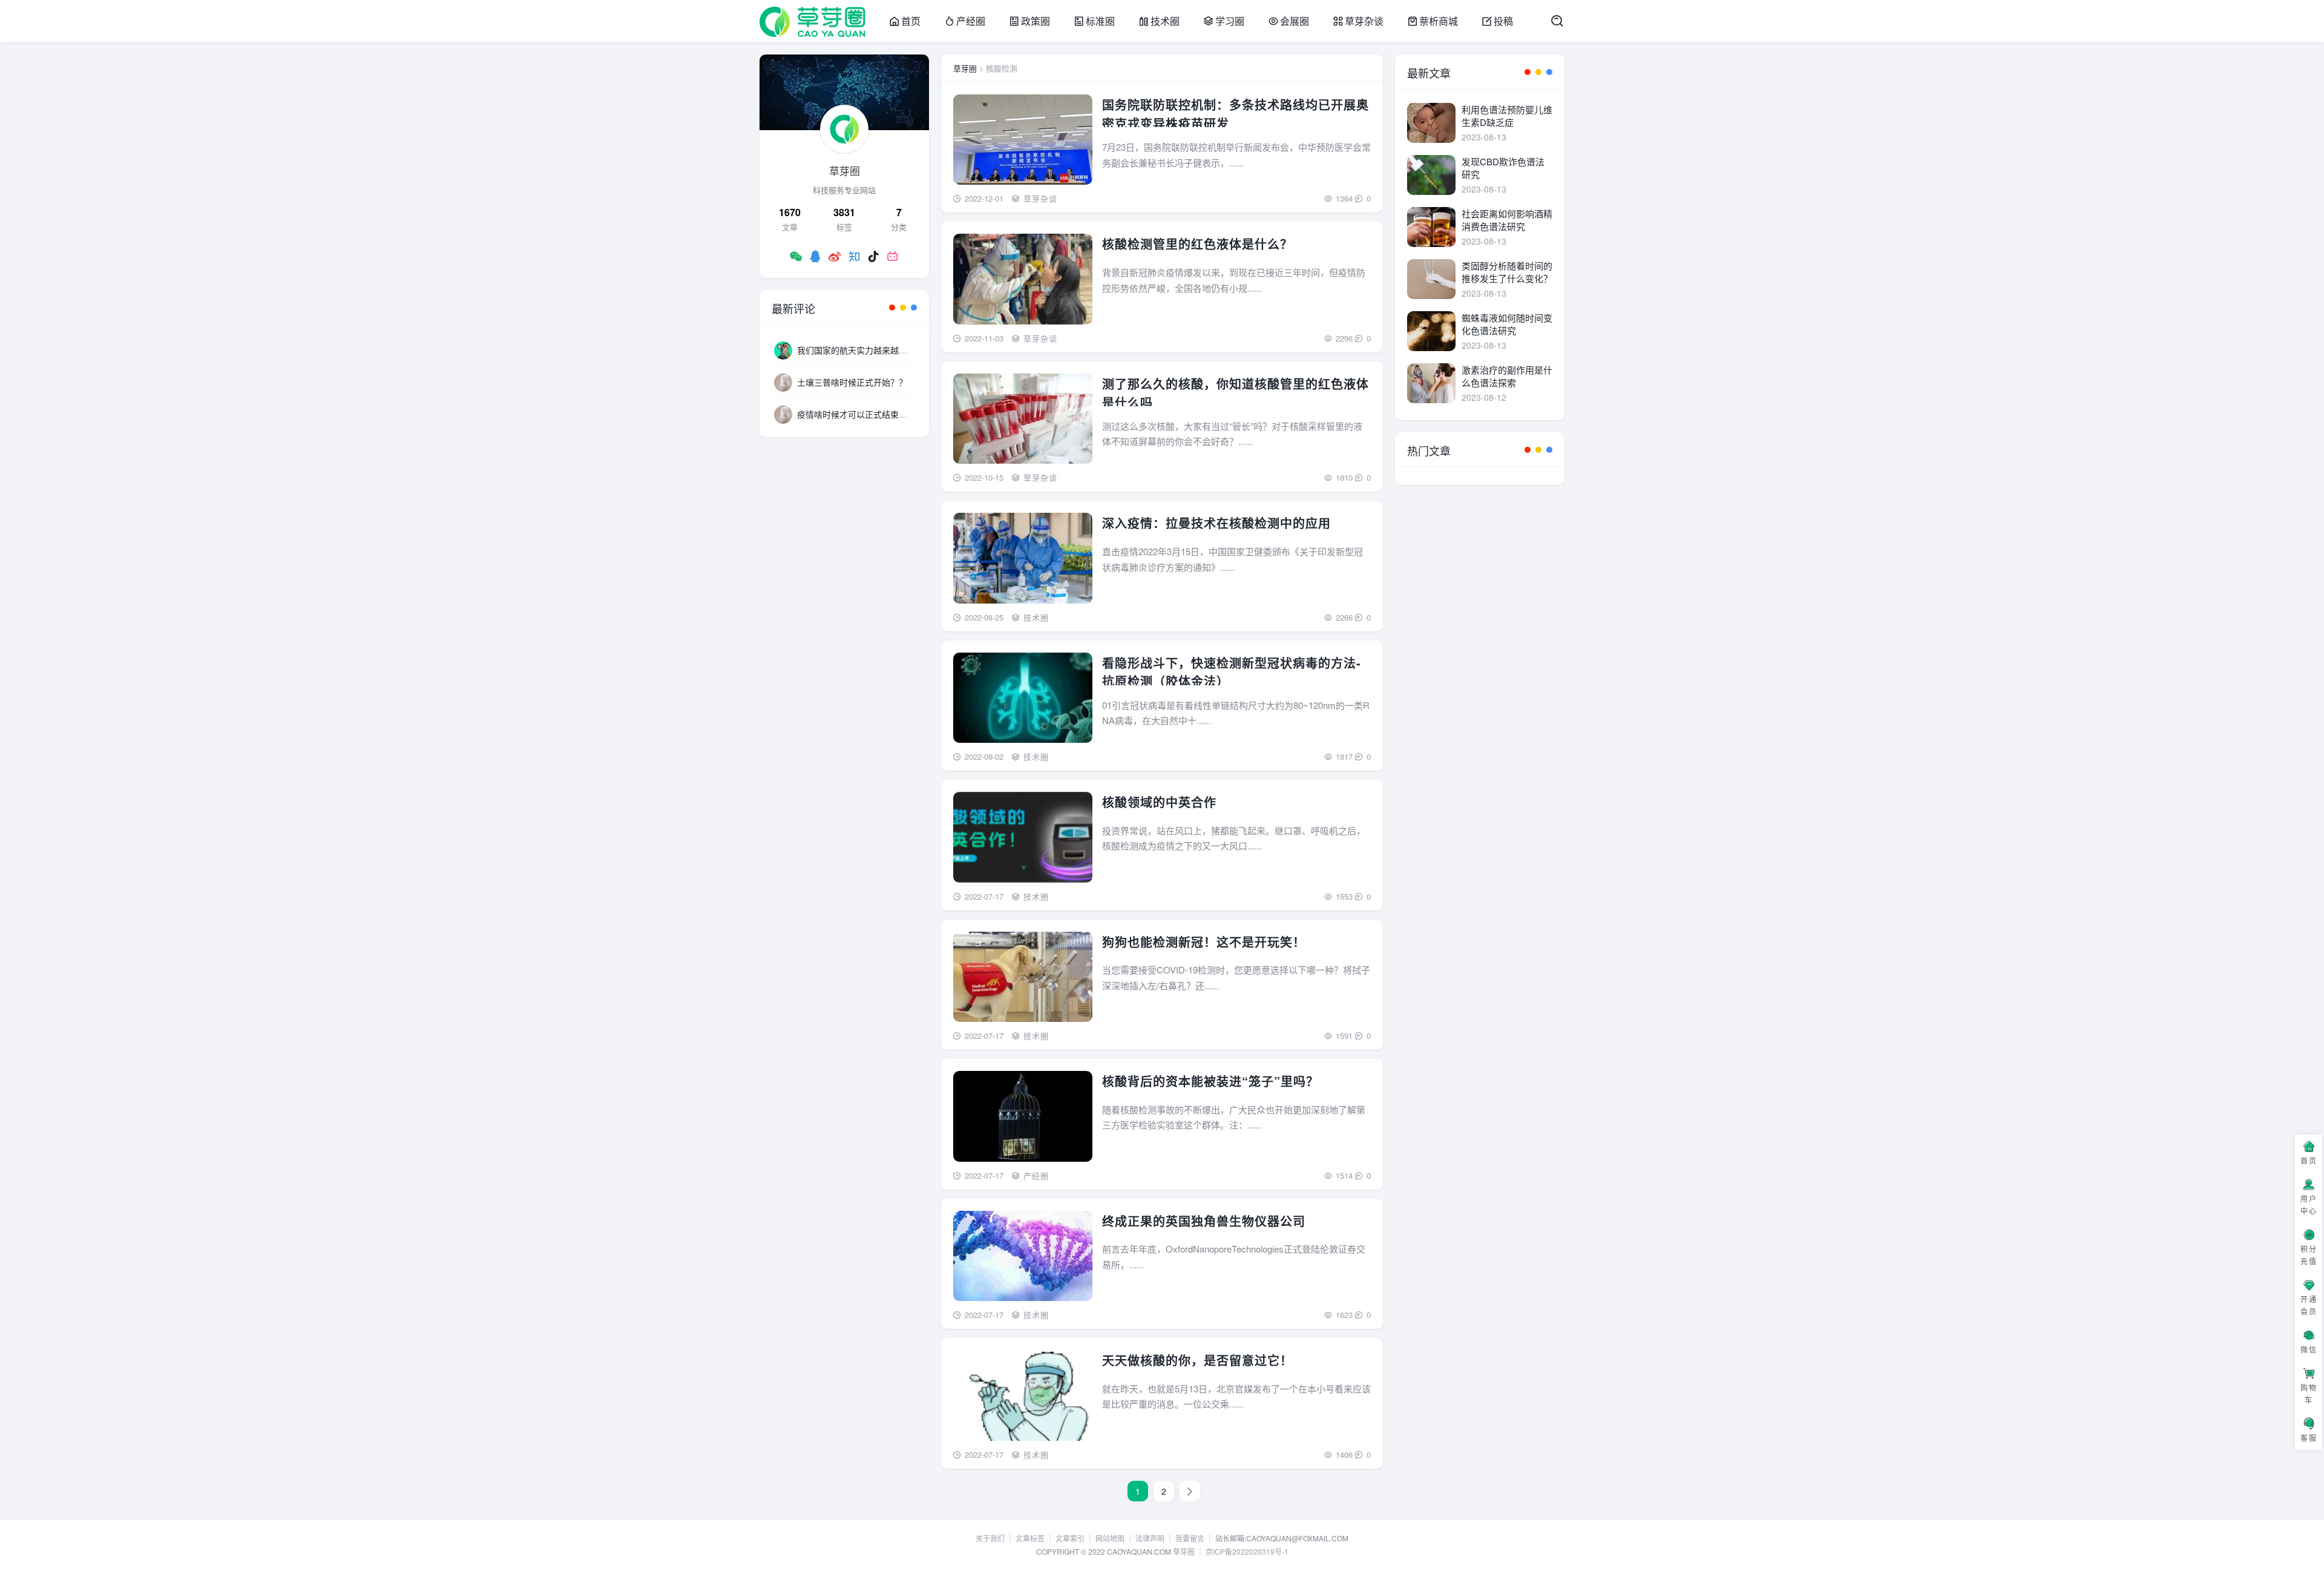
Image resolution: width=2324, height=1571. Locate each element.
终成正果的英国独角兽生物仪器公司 (1204, 1220)
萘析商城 (1439, 21)
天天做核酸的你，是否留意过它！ (1197, 1360)
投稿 (1503, 21)
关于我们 (990, 1538)
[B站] (893, 256)
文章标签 (1030, 1538)
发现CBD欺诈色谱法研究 (1503, 168)
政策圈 (1036, 21)
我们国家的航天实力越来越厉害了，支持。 (878, 350)
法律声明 (1150, 1538)
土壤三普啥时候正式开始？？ (852, 382)
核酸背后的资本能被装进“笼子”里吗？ (1210, 1081)
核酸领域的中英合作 (1159, 802)
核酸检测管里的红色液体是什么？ (1197, 244)
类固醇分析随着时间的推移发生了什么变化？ (1507, 272)
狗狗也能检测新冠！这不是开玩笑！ (1204, 941)
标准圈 (1100, 21)
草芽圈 (965, 68)
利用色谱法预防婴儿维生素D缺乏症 (1507, 116)
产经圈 (971, 21)
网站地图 (1110, 1538)
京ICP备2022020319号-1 (1247, 1551)
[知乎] (854, 256)
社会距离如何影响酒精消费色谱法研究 (1507, 220)
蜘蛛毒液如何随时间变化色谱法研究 (1507, 324)
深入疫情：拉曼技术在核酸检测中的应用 (1216, 523)
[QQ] (815, 256)
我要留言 (1190, 1538)
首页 (911, 21)
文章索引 (1070, 1538)
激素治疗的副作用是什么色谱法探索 (1507, 376)
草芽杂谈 (1364, 21)
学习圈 (1230, 21)
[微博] (835, 256)
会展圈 (1295, 21)
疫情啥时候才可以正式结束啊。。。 (861, 414)
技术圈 (1165, 21)
